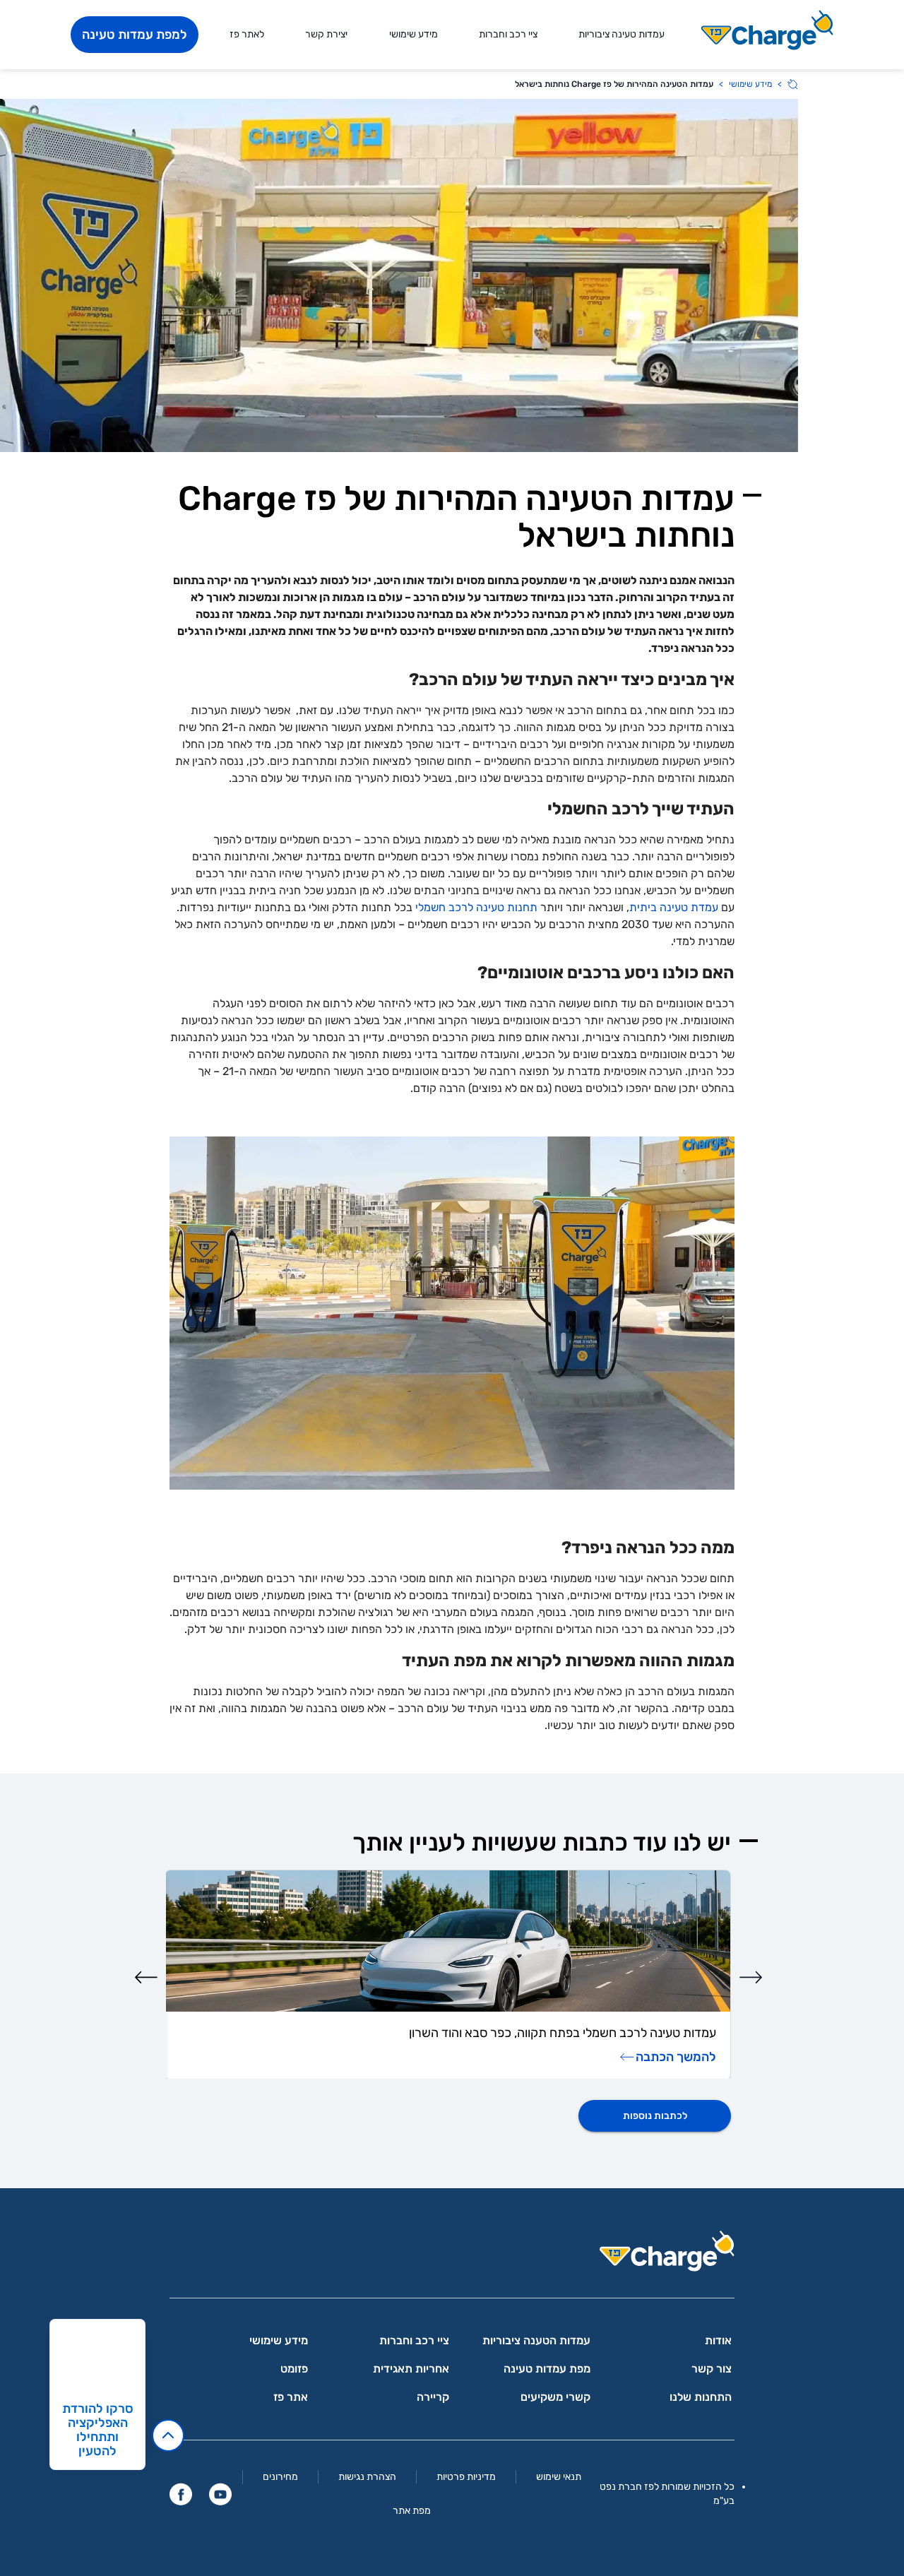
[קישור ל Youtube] (220, 2494)
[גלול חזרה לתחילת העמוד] (168, 2435)
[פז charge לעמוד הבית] (452, 2256)
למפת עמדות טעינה (135, 35)
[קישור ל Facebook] (181, 2494)
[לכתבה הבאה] (146, 1977)
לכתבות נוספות (655, 2116)
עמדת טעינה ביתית (674, 907)
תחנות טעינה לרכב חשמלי (476, 907)
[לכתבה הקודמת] (751, 1977)
